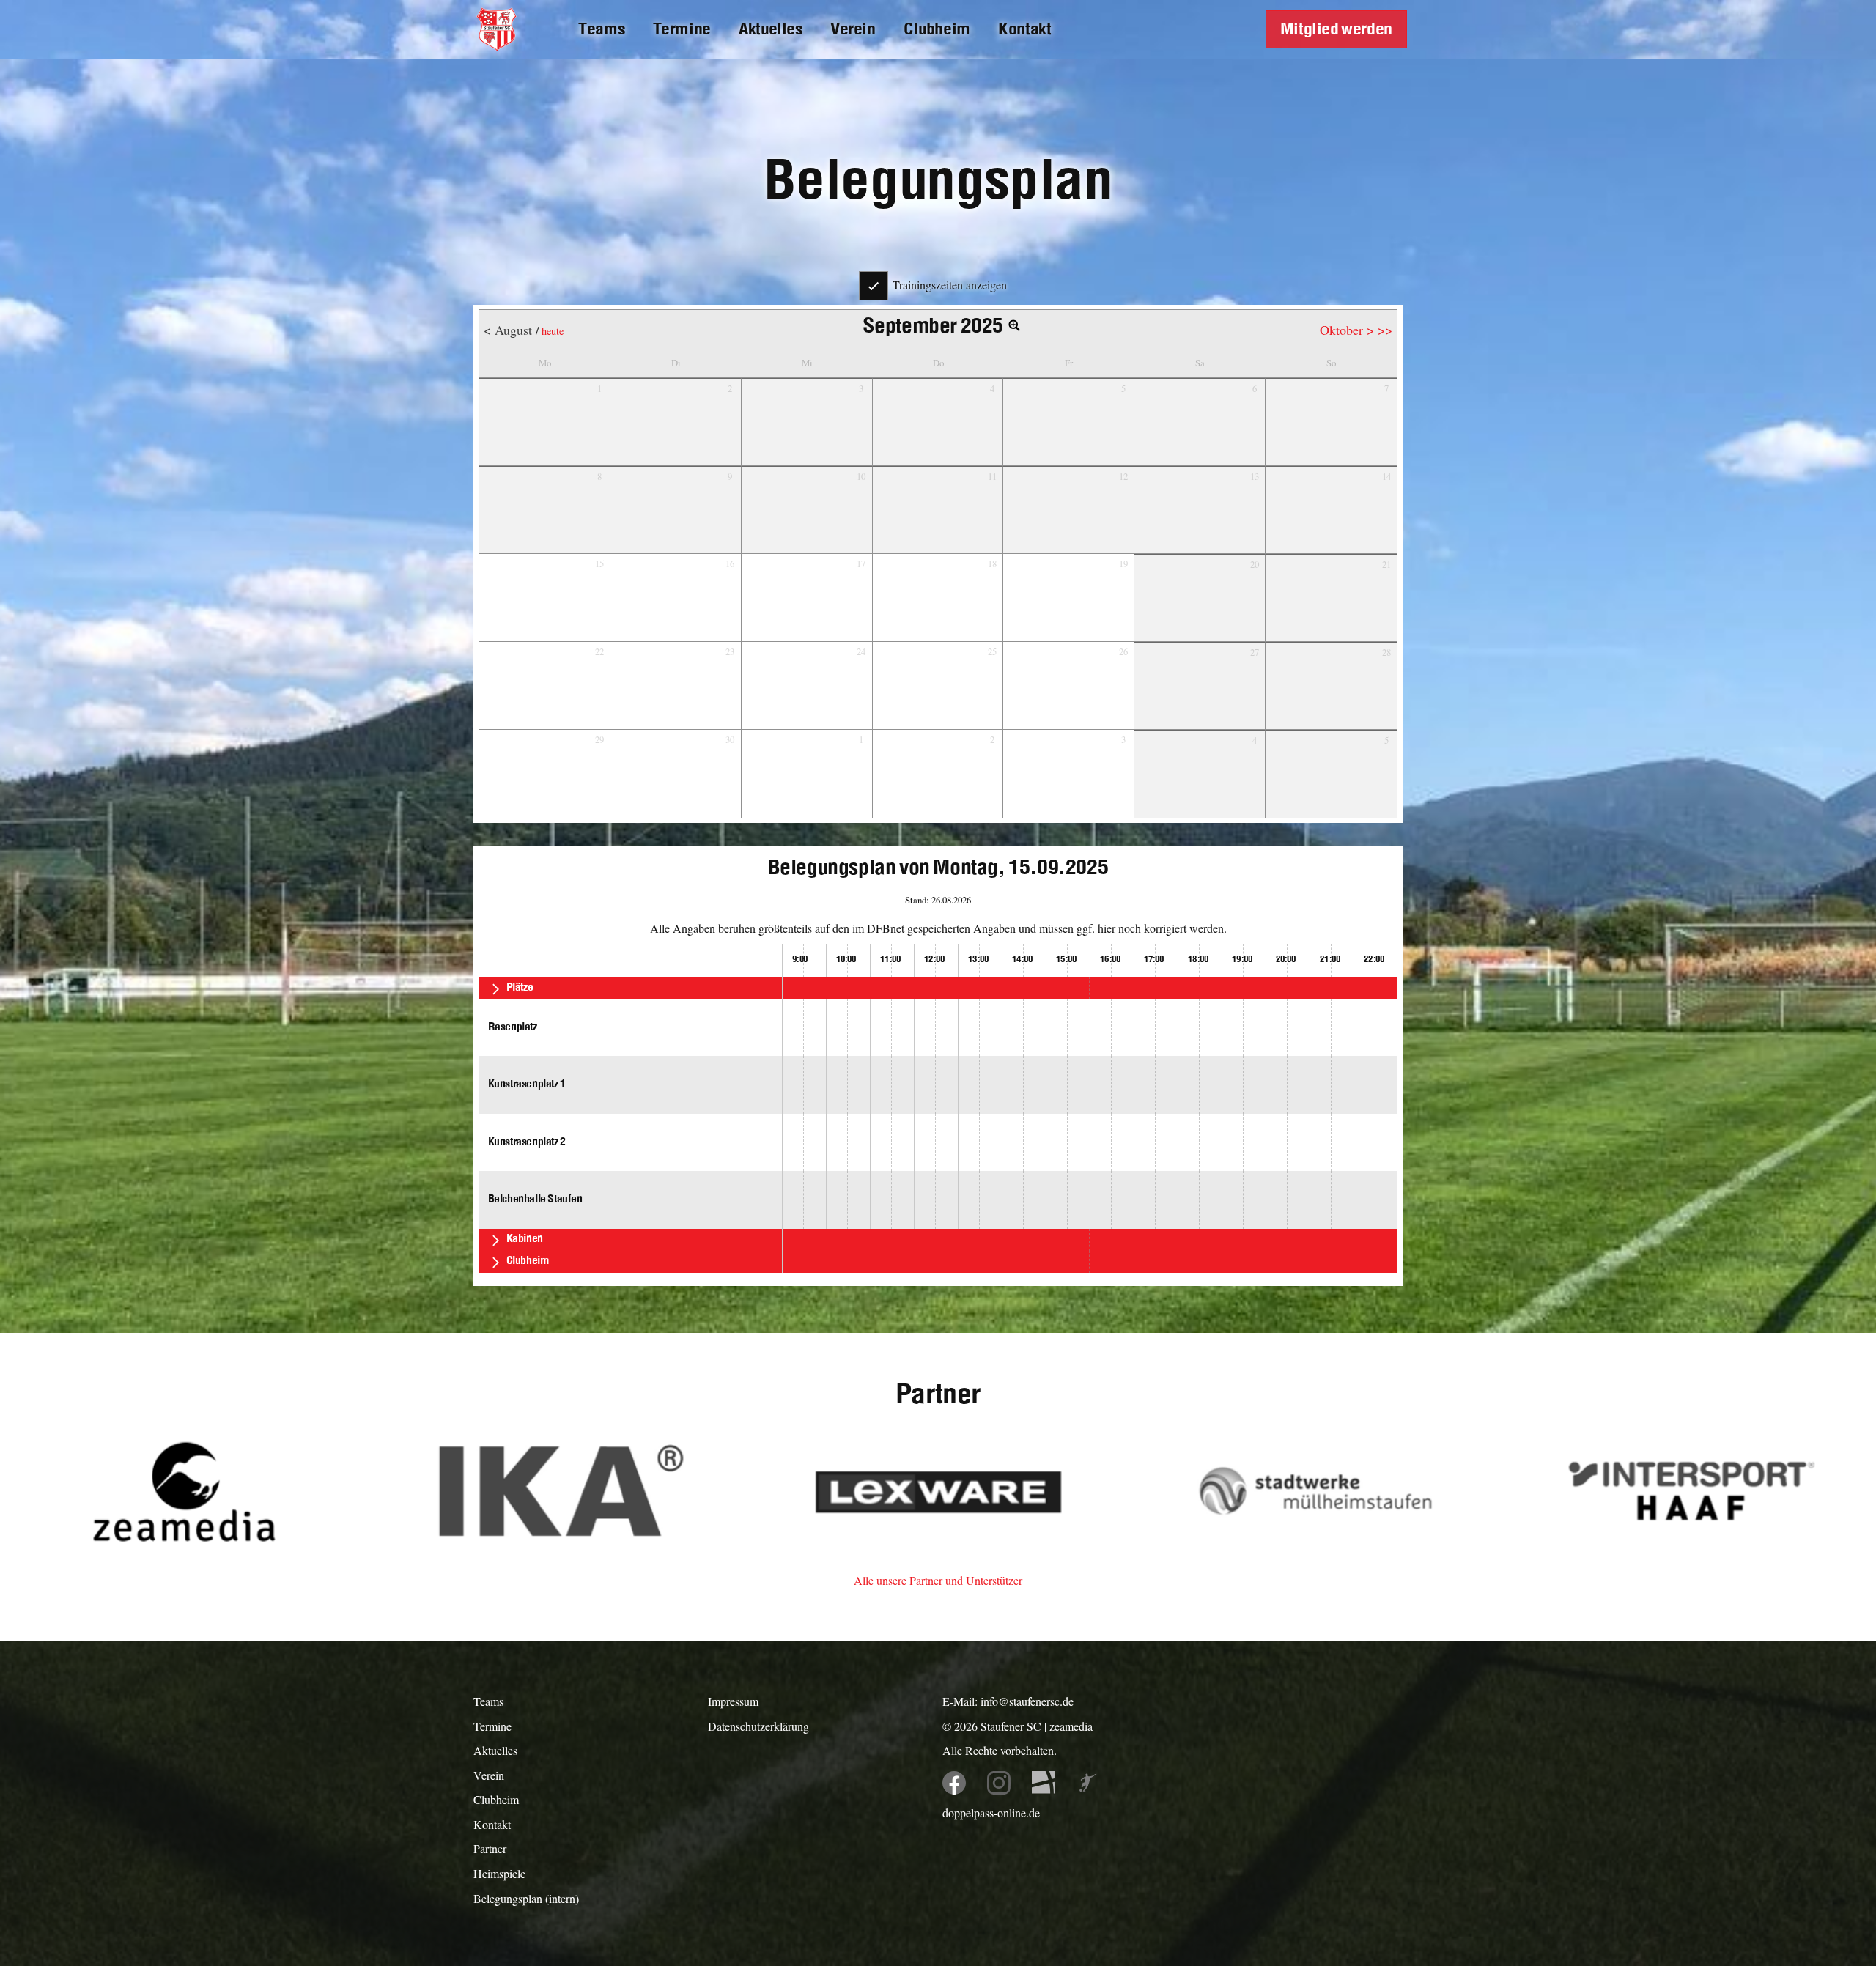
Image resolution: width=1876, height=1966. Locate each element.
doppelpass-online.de (991, 1812)
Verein (853, 29)
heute (553, 331)
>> (1385, 330)
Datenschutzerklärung (758, 1726)
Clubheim (937, 29)
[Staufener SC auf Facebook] (954, 1783)
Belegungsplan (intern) (526, 1898)
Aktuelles (770, 29)
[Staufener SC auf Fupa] (1088, 1783)
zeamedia (1071, 1726)
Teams (601, 29)
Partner (490, 1848)
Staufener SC (1011, 1726)
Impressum (733, 1701)
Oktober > (1349, 330)
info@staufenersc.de (1027, 1701)
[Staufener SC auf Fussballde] (1044, 1783)
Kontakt (1024, 29)
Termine (682, 29)
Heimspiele (499, 1873)
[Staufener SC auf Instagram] (999, 1783)
